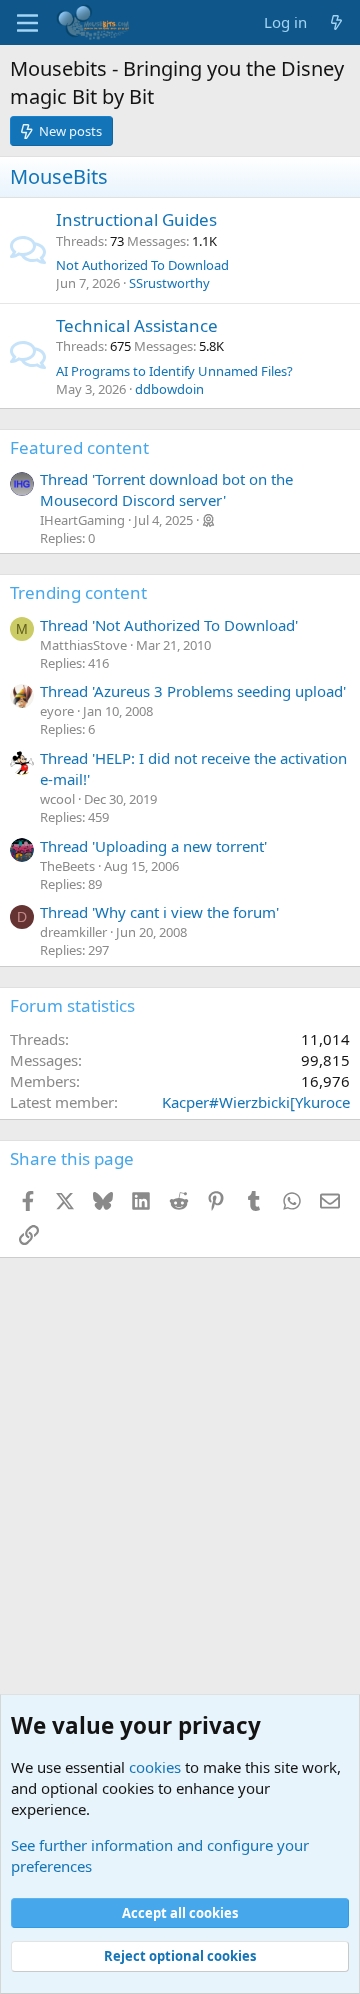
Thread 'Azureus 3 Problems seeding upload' (193, 691)
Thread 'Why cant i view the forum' (159, 912)
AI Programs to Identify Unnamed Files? (174, 371)
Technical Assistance (137, 325)
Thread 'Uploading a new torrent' (153, 846)
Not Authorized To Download (142, 265)
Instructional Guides (136, 219)
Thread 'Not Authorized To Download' (169, 625)
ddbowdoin (169, 389)
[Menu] (27, 23)
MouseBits (59, 176)
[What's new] (336, 22)
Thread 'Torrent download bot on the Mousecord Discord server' (166, 489)
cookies (155, 1767)
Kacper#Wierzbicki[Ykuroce (256, 1102)
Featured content (79, 447)
